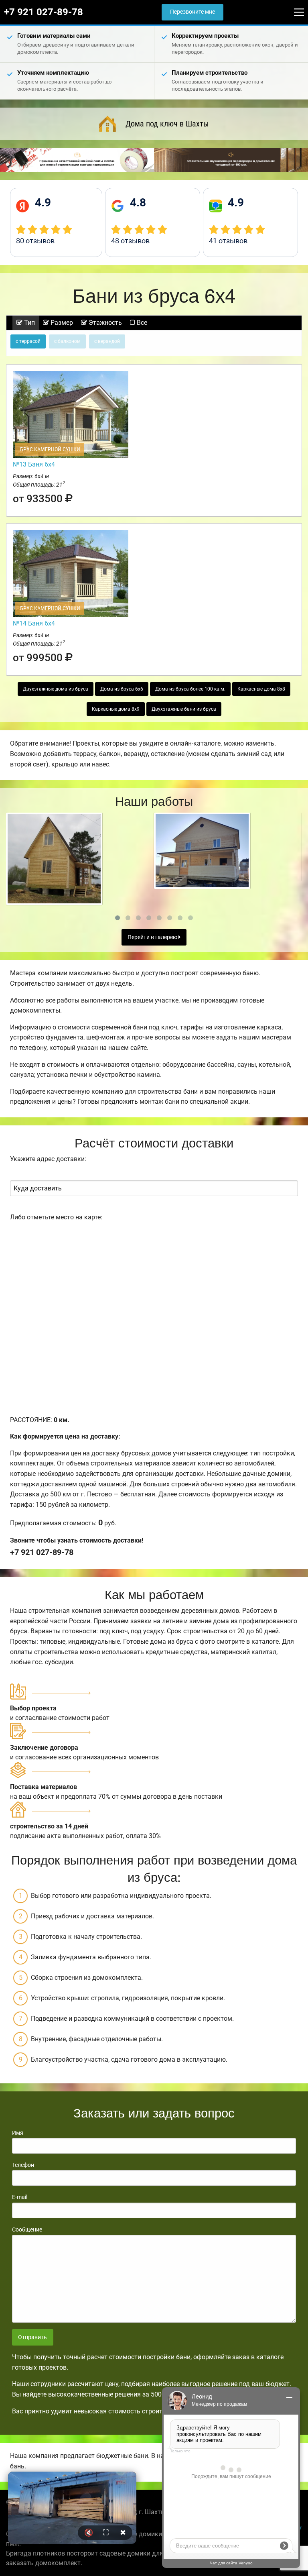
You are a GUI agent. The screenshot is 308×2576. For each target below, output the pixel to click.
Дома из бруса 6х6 (122, 689)
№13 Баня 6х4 (34, 464)
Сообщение (27, 2230)
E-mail (20, 2197)
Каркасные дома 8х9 (116, 709)
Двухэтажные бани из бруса (184, 709)
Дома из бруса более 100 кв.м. (190, 689)
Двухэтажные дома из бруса (56, 689)
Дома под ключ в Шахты (167, 124)
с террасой (28, 341)
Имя (18, 2133)
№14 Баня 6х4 (34, 623)
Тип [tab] (29, 323)
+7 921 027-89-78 (44, 12)
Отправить (32, 2337)
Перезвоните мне (192, 12)
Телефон (23, 2165)
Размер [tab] (61, 323)
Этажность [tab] (104, 323)
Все (141, 323)
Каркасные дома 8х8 (261, 689)
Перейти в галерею (153, 937)
